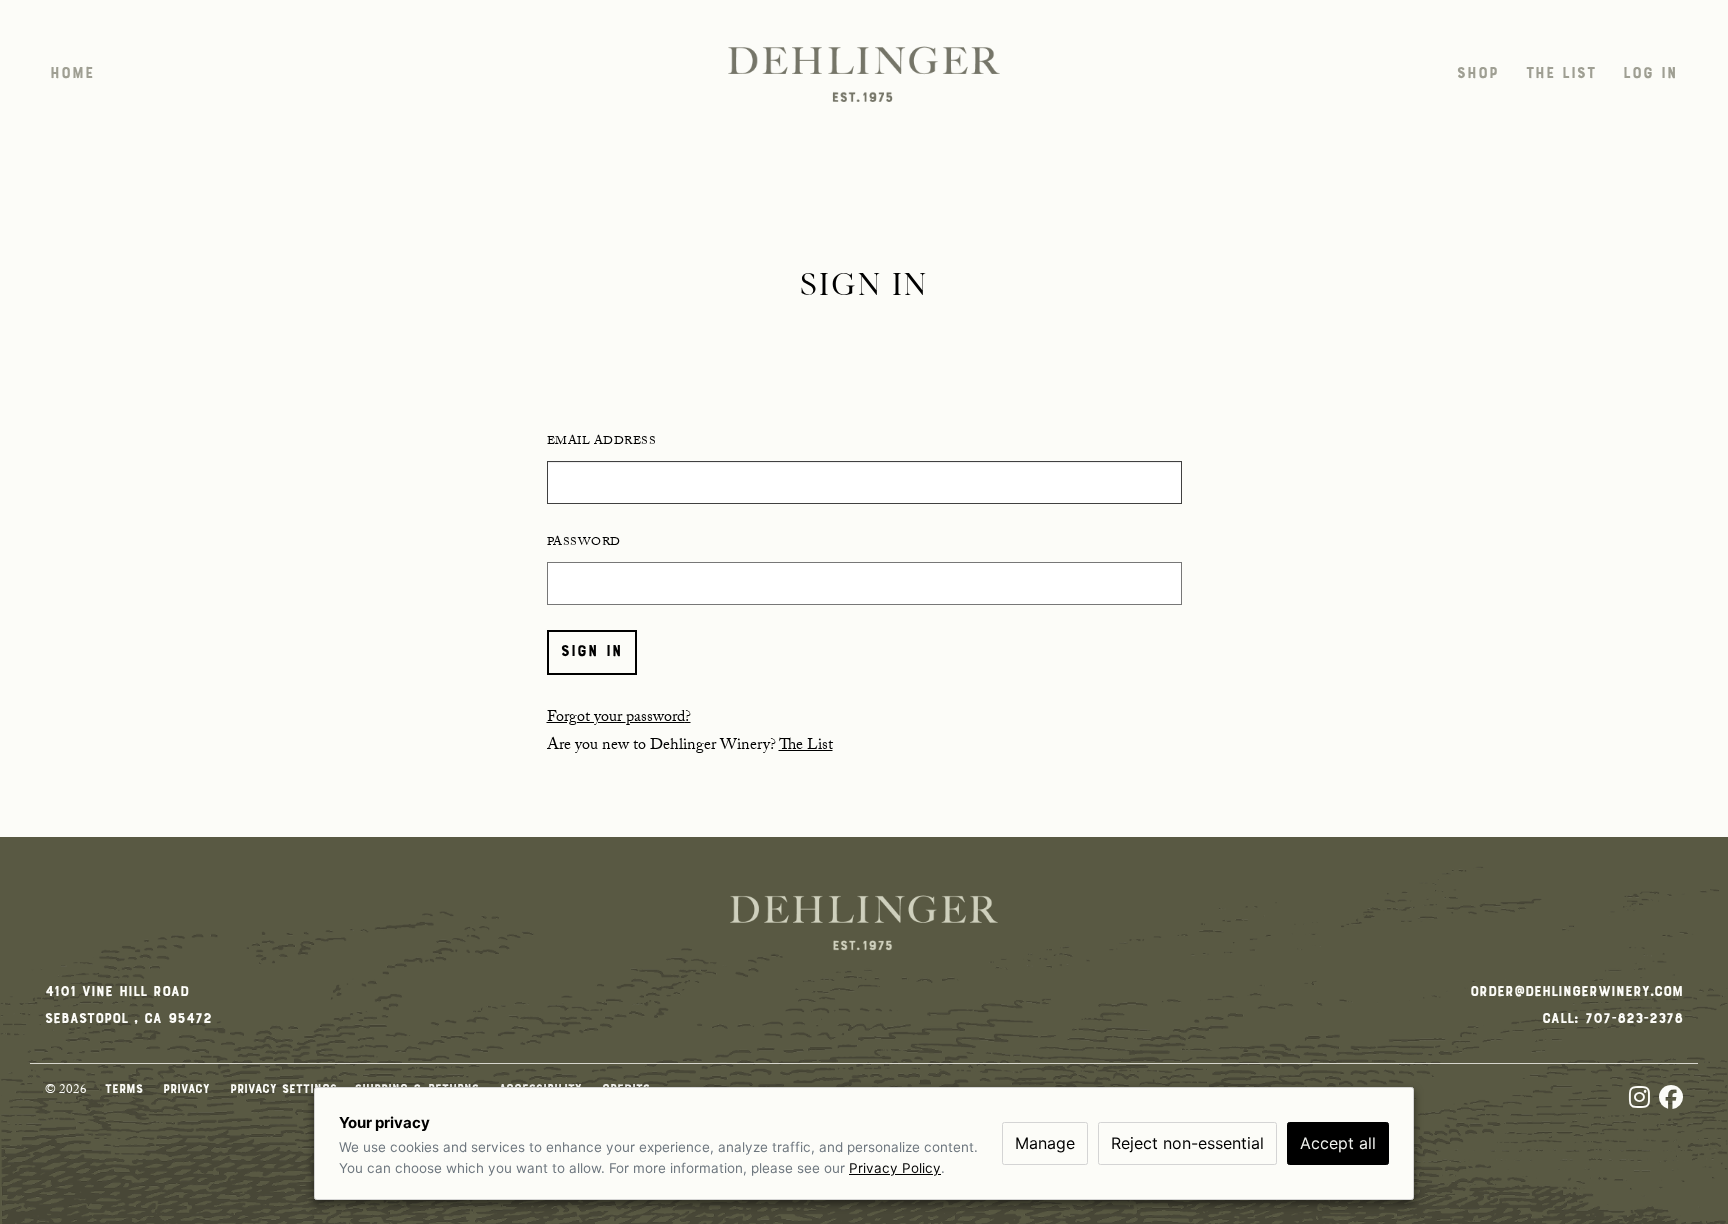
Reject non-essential (1187, 1143)
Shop (1478, 74)
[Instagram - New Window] (1644, 1100)
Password (584, 543)
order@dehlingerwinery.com (1576, 992)
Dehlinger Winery (863, 74)
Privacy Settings (283, 1090)
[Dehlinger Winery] (864, 923)
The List (806, 746)
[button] (72, 74)
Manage (1045, 1143)
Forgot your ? (619, 718)
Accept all (1338, 1143)
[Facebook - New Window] (1671, 1100)
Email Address (602, 442)
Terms (126, 1090)
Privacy (189, 1090)
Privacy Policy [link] (895, 1168)
